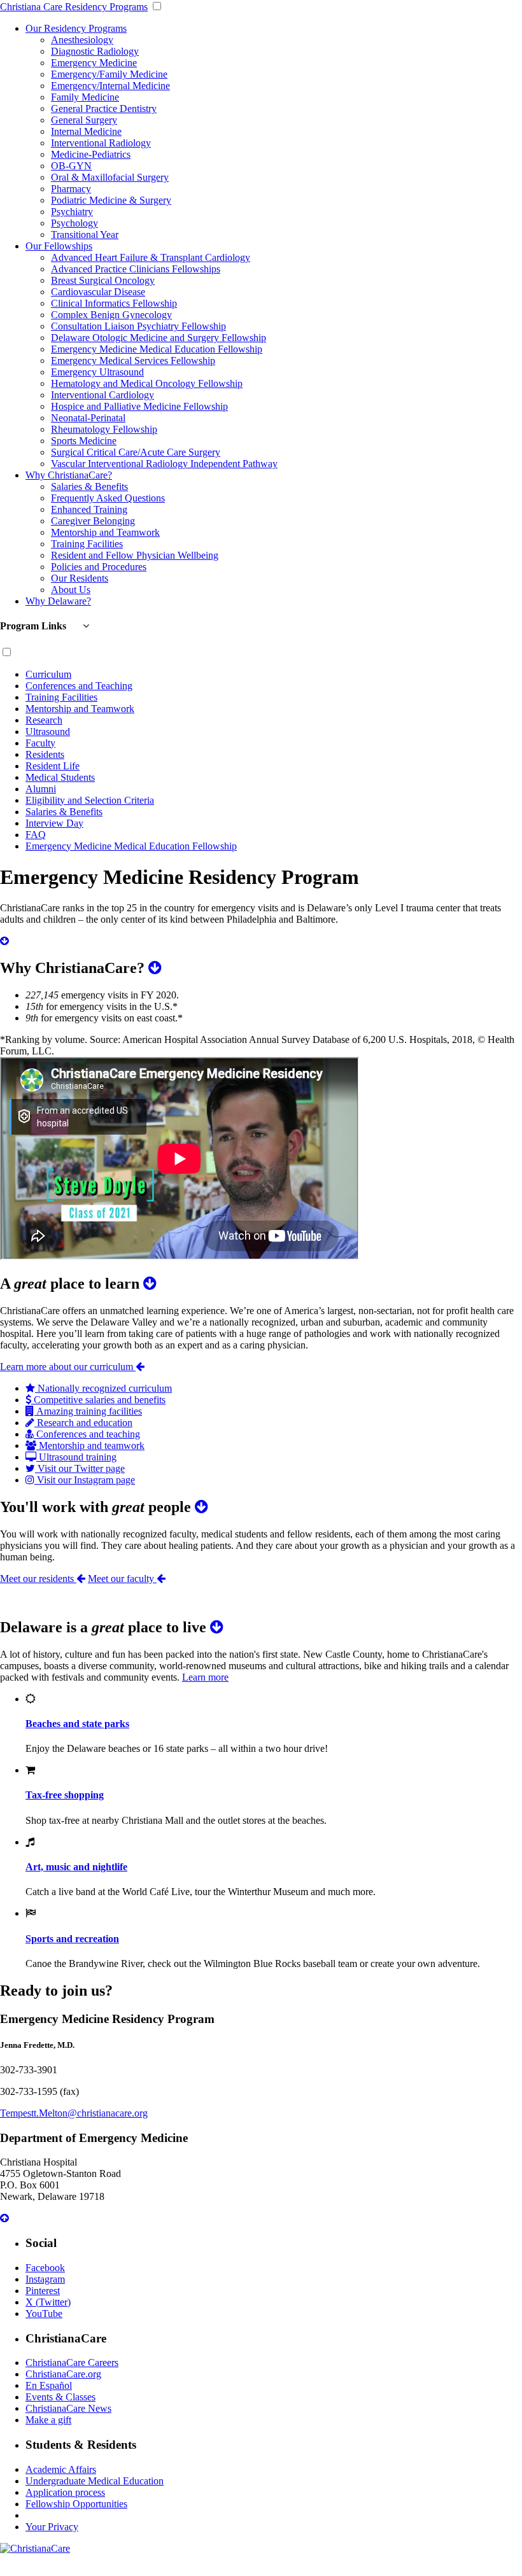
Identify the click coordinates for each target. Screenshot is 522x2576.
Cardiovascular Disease (98, 292)
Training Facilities (87, 544)
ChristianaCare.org (63, 2374)
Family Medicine (85, 97)
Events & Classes (60, 2397)
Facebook (45, 2268)
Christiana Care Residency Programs (74, 7)
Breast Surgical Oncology (103, 280)
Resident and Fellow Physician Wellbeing (135, 555)
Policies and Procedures (99, 567)
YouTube (44, 2313)
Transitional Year (85, 234)
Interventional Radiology (101, 143)
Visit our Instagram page (85, 1480)
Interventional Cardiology (102, 395)
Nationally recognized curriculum (103, 1388)
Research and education (83, 1423)
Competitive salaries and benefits (98, 1400)
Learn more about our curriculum (68, 1367)
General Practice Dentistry (104, 108)
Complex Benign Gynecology (111, 315)
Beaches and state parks (77, 1724)
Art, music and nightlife (76, 1867)
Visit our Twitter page (80, 1468)
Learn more (205, 1677)
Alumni (41, 789)
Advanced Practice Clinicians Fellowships (136, 269)
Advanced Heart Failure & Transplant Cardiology (151, 257)
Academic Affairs (61, 2469)
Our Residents (80, 578)
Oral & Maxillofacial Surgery (110, 177)
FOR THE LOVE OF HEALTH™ (261, 2570)
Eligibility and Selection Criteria (90, 800)
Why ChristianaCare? (69, 475)
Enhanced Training (89, 509)
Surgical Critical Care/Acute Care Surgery (136, 452)
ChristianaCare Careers (72, 2362)
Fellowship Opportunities (76, 2504)
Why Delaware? (58, 601)
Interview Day (54, 823)
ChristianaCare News (68, 2408)
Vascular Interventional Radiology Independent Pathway (164, 464)
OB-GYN (71, 166)
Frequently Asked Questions (108, 498)
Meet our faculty (122, 1578)
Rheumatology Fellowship (104, 429)
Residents (45, 754)
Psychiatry (72, 212)
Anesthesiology (82, 40)
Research (44, 720)
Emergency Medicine (94, 63)
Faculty (40, 743)
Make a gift (48, 2420)
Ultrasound (48, 731)
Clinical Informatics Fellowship (114, 303)
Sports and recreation (72, 1939)
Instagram (45, 2279)
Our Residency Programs (76, 28)
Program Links (34, 626)
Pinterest (43, 2291)
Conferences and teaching (87, 1434)
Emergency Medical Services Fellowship (133, 360)
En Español (49, 2385)
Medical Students (60, 777)
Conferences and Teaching (79, 686)
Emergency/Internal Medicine (110, 86)
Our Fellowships (59, 246)
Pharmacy (71, 189)
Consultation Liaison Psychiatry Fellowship (138, 326)
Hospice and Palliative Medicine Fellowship (139, 406)
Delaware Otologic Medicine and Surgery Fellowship (159, 338)
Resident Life (53, 766)
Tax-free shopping (65, 1795)
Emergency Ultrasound (97, 372)
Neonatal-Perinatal (88, 418)
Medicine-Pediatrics (91, 154)
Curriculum (48, 674)
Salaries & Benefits (89, 486)
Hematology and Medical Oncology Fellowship (147, 383)
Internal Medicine (86, 131)
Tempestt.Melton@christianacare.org (74, 2113)
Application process (65, 2492)
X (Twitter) (48, 2302)
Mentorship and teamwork (90, 1445)
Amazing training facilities (88, 1411)
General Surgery (84, 120)
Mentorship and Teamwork (105, 532)
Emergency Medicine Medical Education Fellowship (157, 349)
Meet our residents (38, 1578)
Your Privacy (52, 2527)
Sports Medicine (84, 441)
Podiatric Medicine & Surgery (111, 200)
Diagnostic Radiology (95, 51)
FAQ (36, 835)
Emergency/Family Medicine (109, 74)
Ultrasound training (76, 1457)
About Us (71, 590)
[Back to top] (4, 2218)
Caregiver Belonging (93, 521)
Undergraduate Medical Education (95, 2481)
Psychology (74, 223)
